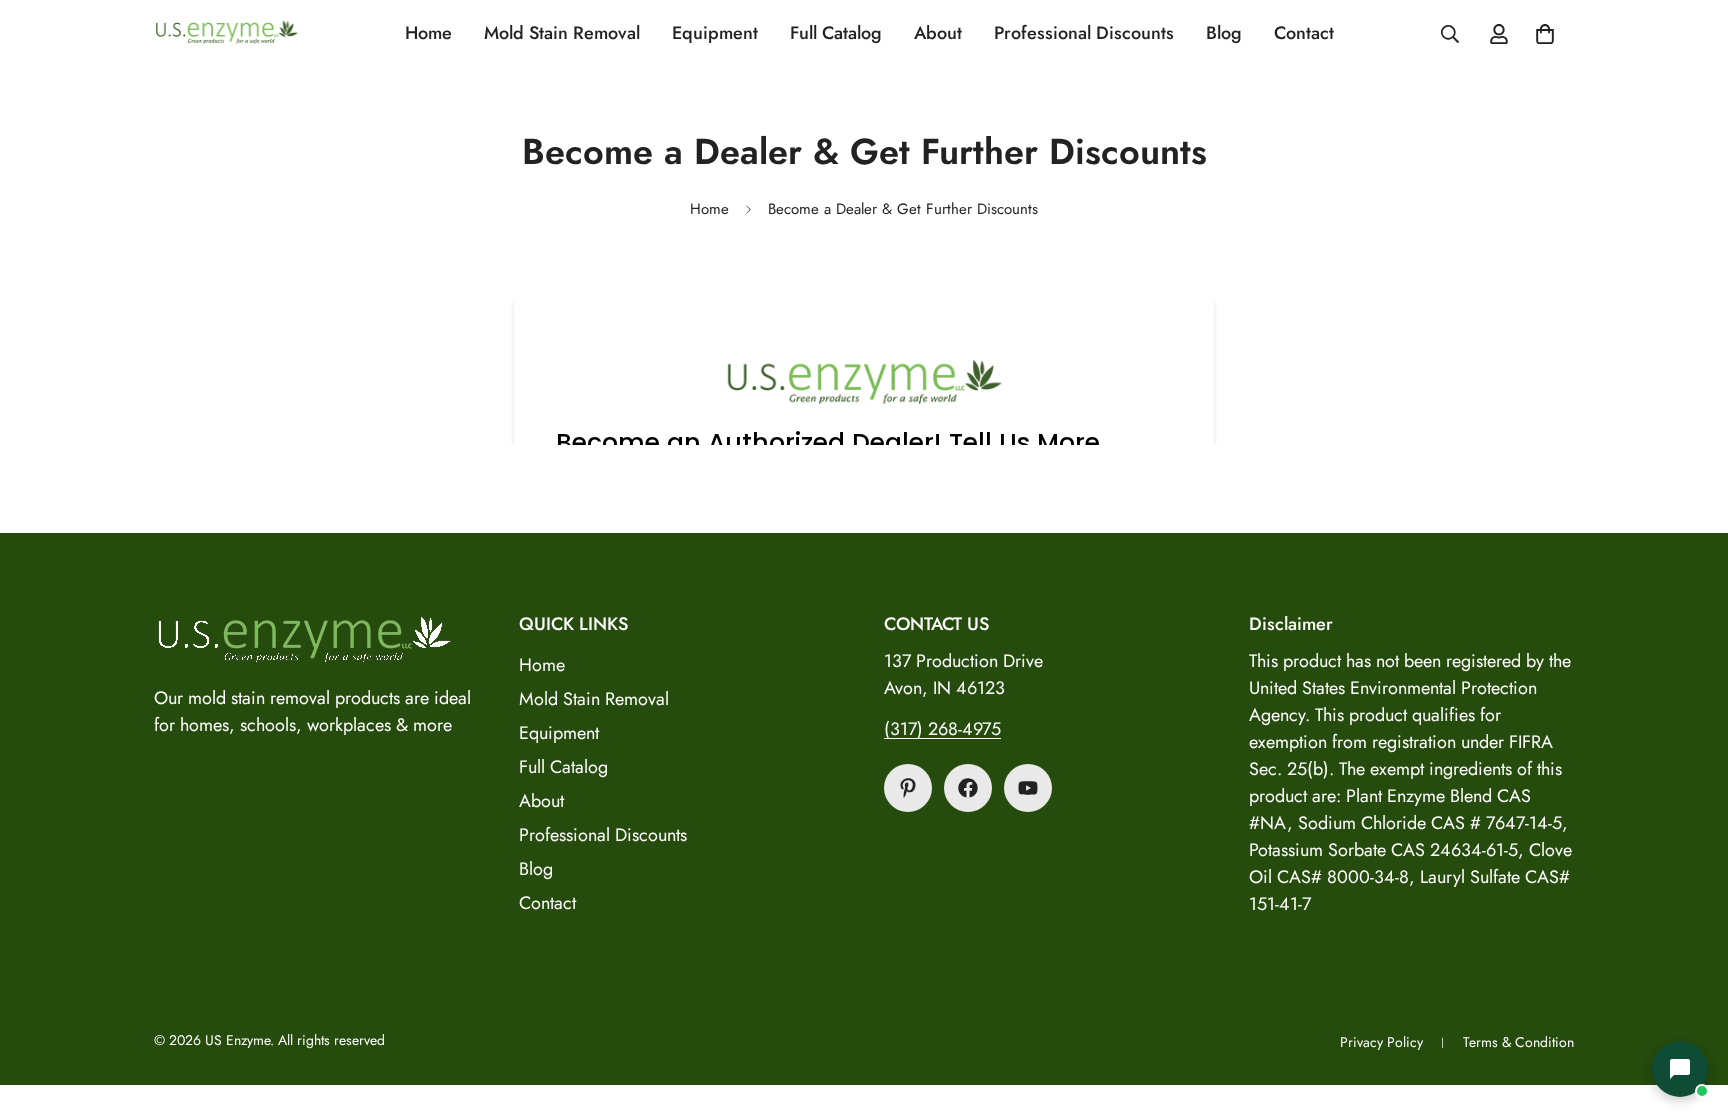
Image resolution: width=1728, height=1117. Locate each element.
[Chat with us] (1680, 1069)
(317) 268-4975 (942, 729)
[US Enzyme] (226, 33)
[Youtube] (1028, 788)
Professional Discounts (1084, 33)
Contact (1304, 33)
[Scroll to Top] (1689, 1008)
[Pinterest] (908, 788)
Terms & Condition (1518, 1042)
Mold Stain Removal (562, 33)
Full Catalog (836, 33)
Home (428, 33)
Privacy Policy (1381, 1042)
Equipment (715, 33)
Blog (1224, 33)
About (938, 33)
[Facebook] (968, 788)
